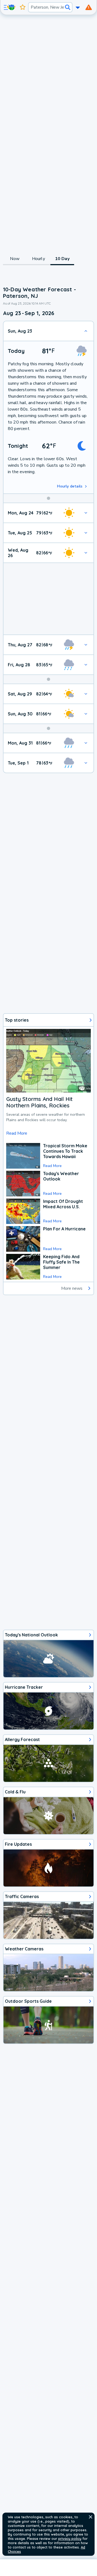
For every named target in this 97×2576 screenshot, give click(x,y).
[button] (91, 2517)
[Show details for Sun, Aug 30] (86, 714)
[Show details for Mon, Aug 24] (86, 513)
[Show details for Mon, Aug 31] (86, 743)
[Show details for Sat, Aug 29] (86, 694)
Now (15, 259)
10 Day (62, 259)
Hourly (39, 259)
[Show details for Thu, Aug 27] (86, 645)
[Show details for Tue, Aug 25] (86, 533)
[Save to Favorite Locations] (23, 7)
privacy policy (70, 2539)
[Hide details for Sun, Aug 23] (86, 331)
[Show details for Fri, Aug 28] (86, 665)
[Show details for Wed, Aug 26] (86, 553)
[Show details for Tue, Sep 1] (86, 763)
